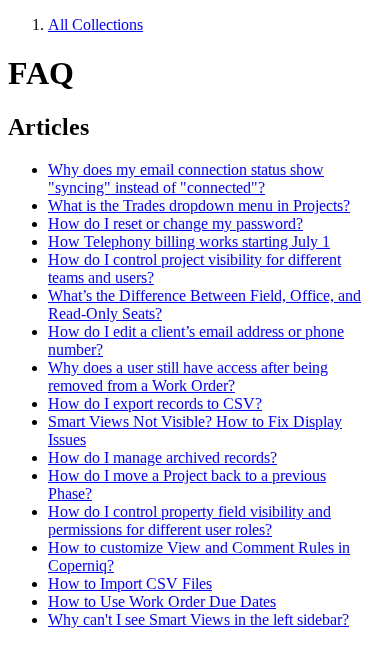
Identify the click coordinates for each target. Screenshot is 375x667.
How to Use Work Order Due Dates (162, 601)
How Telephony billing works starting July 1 (189, 241)
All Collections (95, 24)
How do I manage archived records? (162, 457)
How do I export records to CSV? (155, 403)
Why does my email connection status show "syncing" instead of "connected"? (186, 178)
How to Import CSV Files (130, 583)
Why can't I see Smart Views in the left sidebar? (198, 619)
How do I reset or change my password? (175, 223)
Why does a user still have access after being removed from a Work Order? (188, 376)
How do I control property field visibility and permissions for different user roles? (189, 520)
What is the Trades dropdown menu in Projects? (199, 205)
